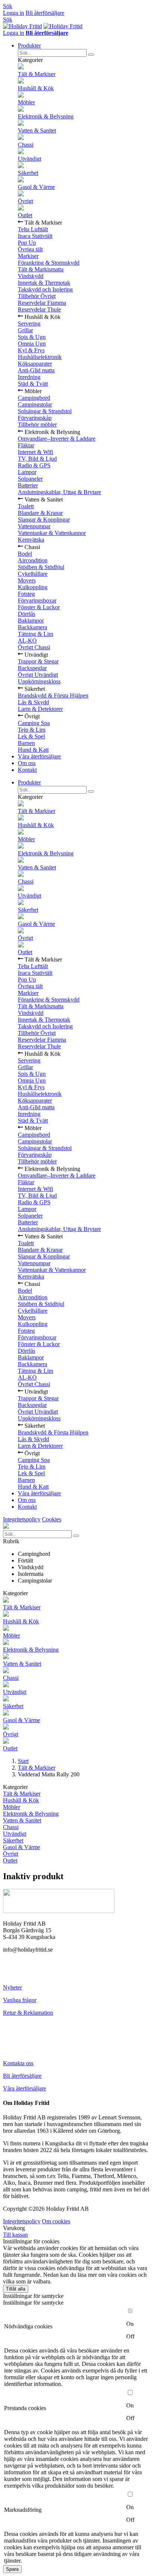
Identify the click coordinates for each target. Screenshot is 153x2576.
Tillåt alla (16, 2289)
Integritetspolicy (22, 1519)
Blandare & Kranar (40, 513)
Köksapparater (35, 364)
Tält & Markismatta (41, 269)
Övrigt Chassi (34, 647)
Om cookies (56, 2221)
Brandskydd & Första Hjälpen (53, 696)
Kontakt (27, 770)
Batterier (28, 485)
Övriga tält (30, 249)
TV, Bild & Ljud (37, 459)
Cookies (52, 1519)
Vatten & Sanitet (37, 130)
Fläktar (26, 445)
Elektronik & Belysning (46, 116)
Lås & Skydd (33, 702)
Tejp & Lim (32, 730)
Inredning (29, 377)
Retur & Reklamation (28, 2013)
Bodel (25, 554)
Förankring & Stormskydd (49, 263)
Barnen (26, 743)
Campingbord (34, 398)
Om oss (27, 763)
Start (23, 1761)
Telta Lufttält (33, 229)
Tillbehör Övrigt (37, 296)
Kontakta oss (18, 2063)
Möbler (26, 102)
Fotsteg (26, 594)
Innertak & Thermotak (44, 283)
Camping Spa (34, 723)
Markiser (28, 256)
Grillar (25, 330)
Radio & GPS (34, 465)
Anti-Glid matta (36, 370)
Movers (27, 580)
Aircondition (33, 560)
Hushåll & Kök (36, 88)
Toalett (26, 506)
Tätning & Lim (35, 634)
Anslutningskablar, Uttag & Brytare (59, 492)
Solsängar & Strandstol (45, 411)
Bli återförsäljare (45, 13)
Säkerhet (28, 173)
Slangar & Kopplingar (44, 520)
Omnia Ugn (32, 344)
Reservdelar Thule (39, 309)
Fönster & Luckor (39, 607)
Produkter (29, 45)
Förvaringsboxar (37, 600)
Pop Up (27, 243)
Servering (29, 324)
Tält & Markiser (37, 74)
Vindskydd (31, 276)
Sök (8, 6)
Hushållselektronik (40, 357)
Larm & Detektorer (40, 709)
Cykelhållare (33, 574)
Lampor (27, 472)
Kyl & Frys (31, 350)
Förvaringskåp (35, 418)
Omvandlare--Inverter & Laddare (57, 439)
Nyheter (12, 1987)
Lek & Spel (31, 736)
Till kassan (15, 2235)
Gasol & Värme (36, 187)
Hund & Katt (33, 750)
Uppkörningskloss (39, 681)
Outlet (25, 215)
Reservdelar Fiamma (42, 303)
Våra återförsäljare (39, 756)
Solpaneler (30, 479)
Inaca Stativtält (35, 236)
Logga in (14, 13)
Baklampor (31, 621)
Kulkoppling (33, 587)
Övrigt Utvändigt (38, 675)
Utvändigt (30, 159)
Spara (12, 2569)
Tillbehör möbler (37, 425)
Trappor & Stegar (38, 661)
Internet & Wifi (35, 452)
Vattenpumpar (34, 526)
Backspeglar (32, 668)
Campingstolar (35, 404)
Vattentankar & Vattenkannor (52, 533)
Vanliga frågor (20, 2000)
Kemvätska (31, 540)
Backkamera (32, 627)
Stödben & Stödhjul (41, 567)
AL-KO (27, 641)
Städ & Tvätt (33, 384)
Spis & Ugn (32, 337)
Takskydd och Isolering (45, 289)
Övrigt (25, 201)
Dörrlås (27, 614)
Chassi (26, 145)
